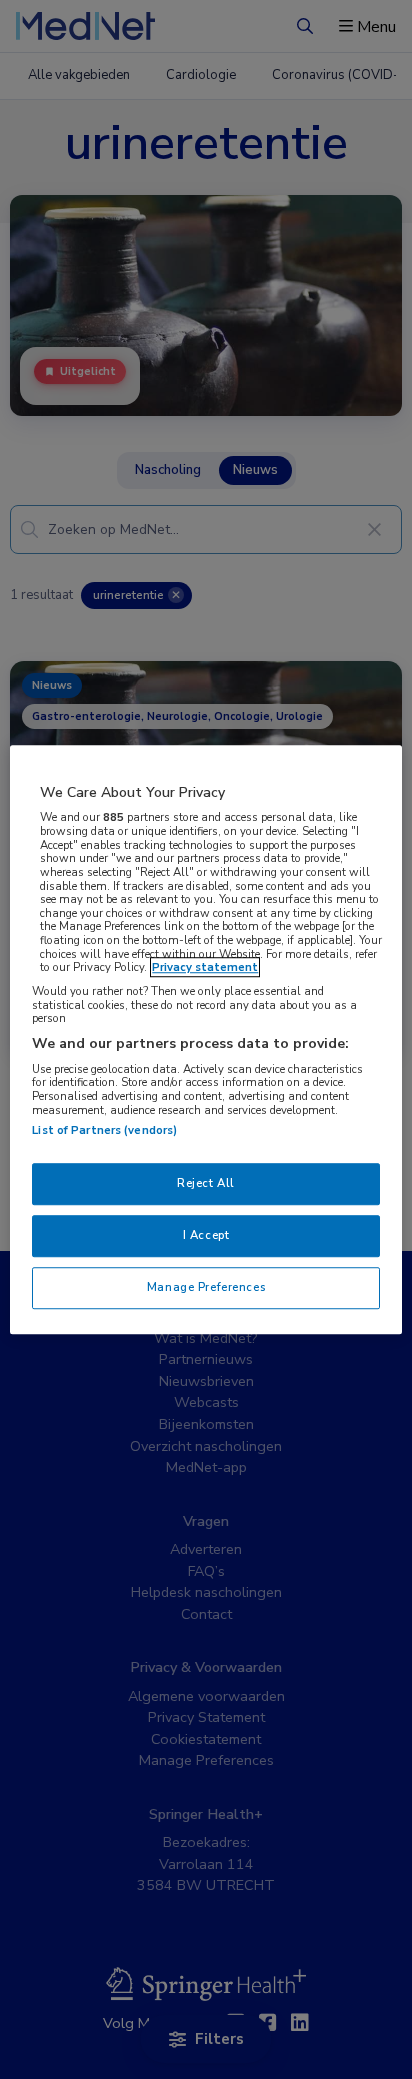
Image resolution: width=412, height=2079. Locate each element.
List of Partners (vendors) (104, 1131)
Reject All (206, 1184)
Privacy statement (205, 968)
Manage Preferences (206, 1287)
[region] (205, 1040)
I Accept (206, 1235)
